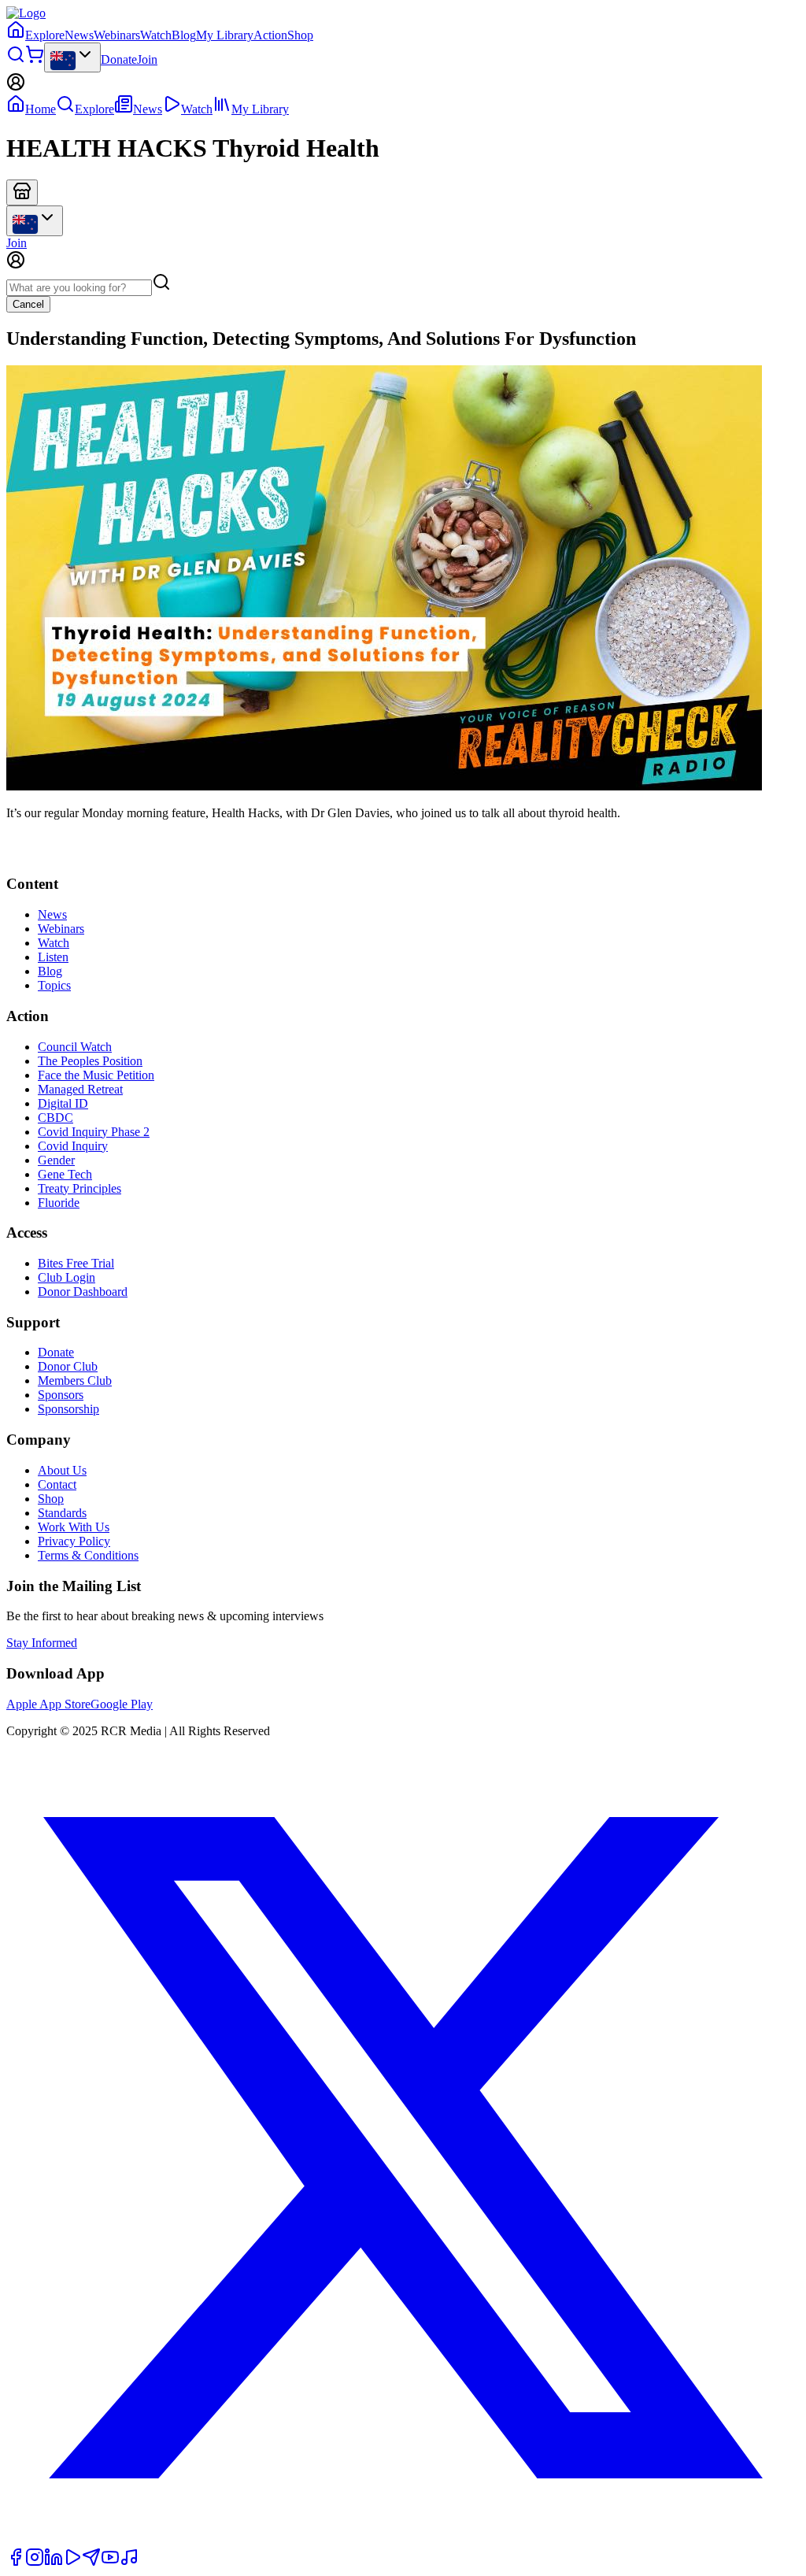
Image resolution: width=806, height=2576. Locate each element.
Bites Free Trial (76, 1263)
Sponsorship (68, 1409)
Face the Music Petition (96, 1075)
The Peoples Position (90, 1061)
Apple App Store (48, 1704)
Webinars (117, 35)
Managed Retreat (80, 1089)
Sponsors (61, 1395)
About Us (62, 1470)
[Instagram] (35, 2562)
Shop (300, 35)
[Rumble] (72, 2562)
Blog (184, 35)
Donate (119, 59)
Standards (62, 1513)
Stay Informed (42, 1643)
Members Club (75, 1381)
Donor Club (68, 1366)
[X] (403, 2540)
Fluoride (59, 1203)
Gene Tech (65, 1174)
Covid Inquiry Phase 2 (94, 1132)
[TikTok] (129, 2562)
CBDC (55, 1118)
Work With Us (74, 1527)
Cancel (28, 304)
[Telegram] (91, 2562)
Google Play (122, 1704)
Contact (57, 1484)
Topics (54, 985)
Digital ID (63, 1103)
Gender (56, 1160)
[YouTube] (110, 2562)
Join (147, 59)
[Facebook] (16, 2562)
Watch (156, 35)
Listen (53, 957)
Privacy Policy (74, 1541)
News (79, 35)
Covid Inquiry (73, 1146)
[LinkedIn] (54, 2562)
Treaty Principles (79, 1188)
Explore (45, 35)
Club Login (67, 1277)
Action (270, 35)
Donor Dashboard (83, 1292)
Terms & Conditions (88, 1555)
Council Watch (75, 1047)
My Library (225, 35)
